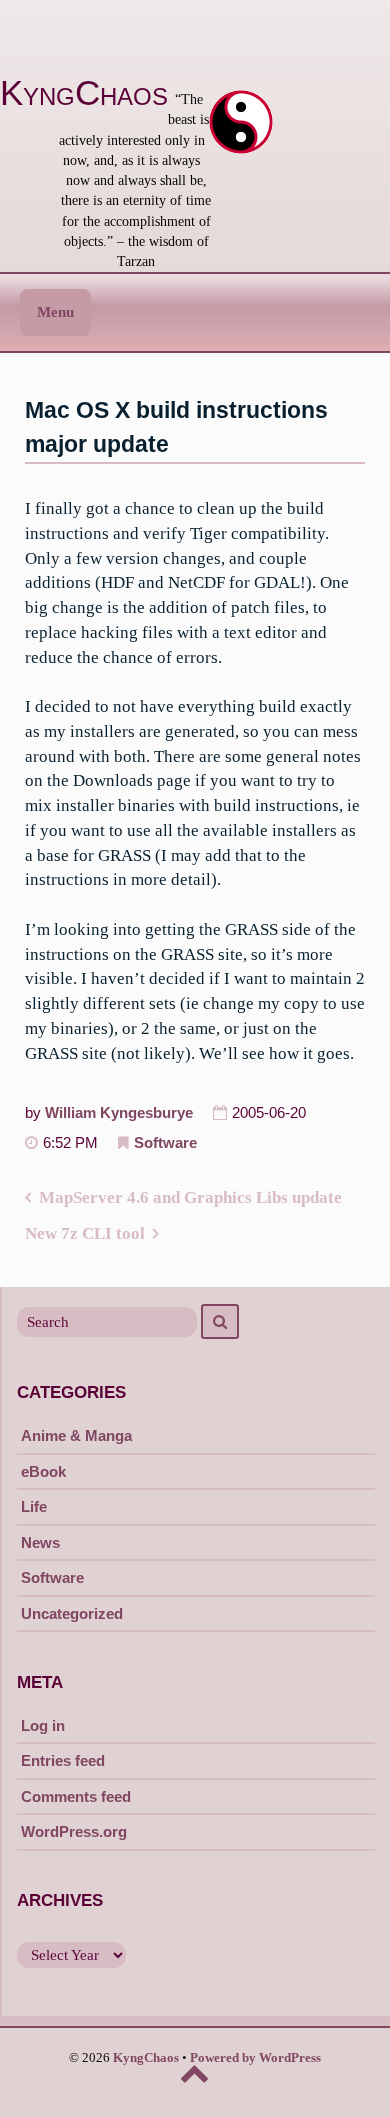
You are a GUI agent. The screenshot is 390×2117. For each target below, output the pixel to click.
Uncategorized (72, 1613)
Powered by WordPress (255, 2058)
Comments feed (76, 1796)
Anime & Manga (76, 1435)
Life (34, 1506)
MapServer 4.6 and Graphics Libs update (190, 1197)
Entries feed (63, 1760)
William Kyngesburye (119, 1113)
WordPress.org (74, 1831)
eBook (43, 1471)
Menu (55, 312)
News (40, 1542)
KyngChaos (84, 93)
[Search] (220, 1321)
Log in (43, 1725)
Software (165, 1143)
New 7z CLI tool (85, 1233)
